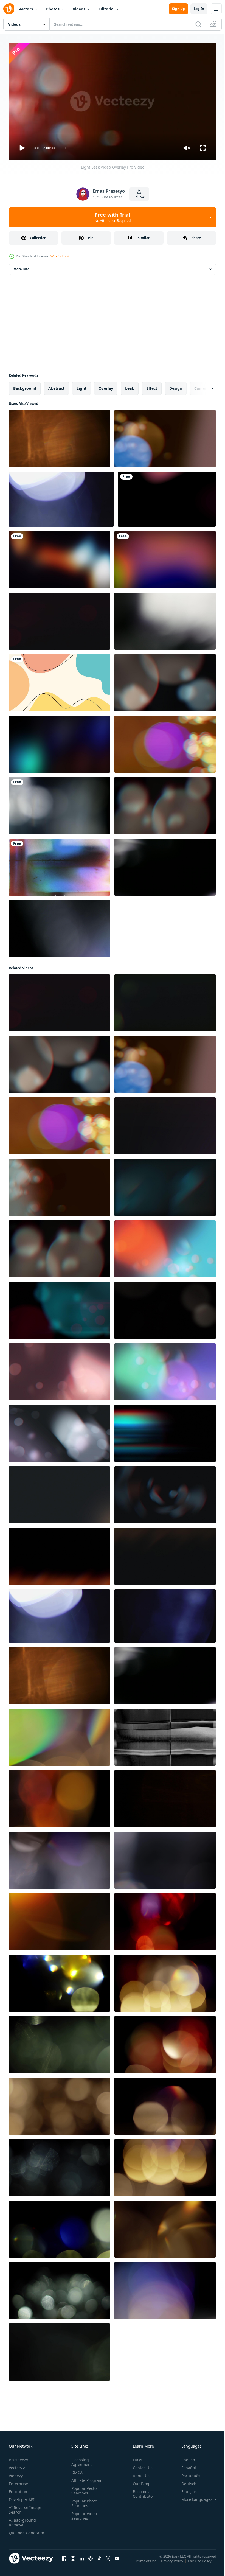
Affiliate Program (86, 2478)
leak (130, 386)
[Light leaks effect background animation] (165, 619)
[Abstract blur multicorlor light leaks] (167, 497)
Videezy (16, 2473)
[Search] (198, 24)
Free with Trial (113, 217)
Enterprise (18, 2481)
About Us (139, 2473)
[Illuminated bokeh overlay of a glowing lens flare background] (59, 926)
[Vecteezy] (9, 9)
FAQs (135, 2457)
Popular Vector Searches (84, 2488)
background (25, 386)
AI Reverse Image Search (25, 2507)
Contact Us (140, 2465)
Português (187, 2473)
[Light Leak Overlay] (165, 1614)
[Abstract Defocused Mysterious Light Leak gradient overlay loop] (59, 557)
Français (185, 2489)
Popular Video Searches (83, 2513)
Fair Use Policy (200, 2562)
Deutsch (185, 2481)
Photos (53, 9)
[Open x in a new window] (108, 2561)
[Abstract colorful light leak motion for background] (59, 742)
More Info (21, 267)
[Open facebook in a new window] (64, 2561)
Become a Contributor (141, 2491)
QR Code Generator (18, 2533)
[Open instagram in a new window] (73, 2561)
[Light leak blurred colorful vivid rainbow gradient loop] (165, 557)
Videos (79, 9)
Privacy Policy (173, 2562)
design (176, 386)
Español (185, 2465)
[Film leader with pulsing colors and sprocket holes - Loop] (59, 865)
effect (152, 386)
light (81, 386)
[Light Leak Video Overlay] (165, 436)
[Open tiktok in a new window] (99, 2561)
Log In (199, 9)
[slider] (119, 148)
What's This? (60, 256)
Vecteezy (17, 2465)
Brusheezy (18, 2457)
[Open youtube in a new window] (117, 2561)
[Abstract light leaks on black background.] (59, 803)
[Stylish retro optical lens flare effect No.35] (59, 436)
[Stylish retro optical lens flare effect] (165, 1796)
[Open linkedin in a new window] (82, 2561)
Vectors (26, 9)
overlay (106, 386)
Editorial (106, 9)
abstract (56, 386)
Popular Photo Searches (83, 2501)
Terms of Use (146, 2562)
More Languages (193, 2497)
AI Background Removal (22, 2520)
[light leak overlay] (61, 497)
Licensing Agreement (81, 2460)
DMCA (76, 2470)
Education (18, 2489)
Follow (139, 197)
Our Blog (139, 2481)
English (184, 2457)
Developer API (22, 2497)
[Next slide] (203, 386)
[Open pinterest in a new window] (91, 2561)
